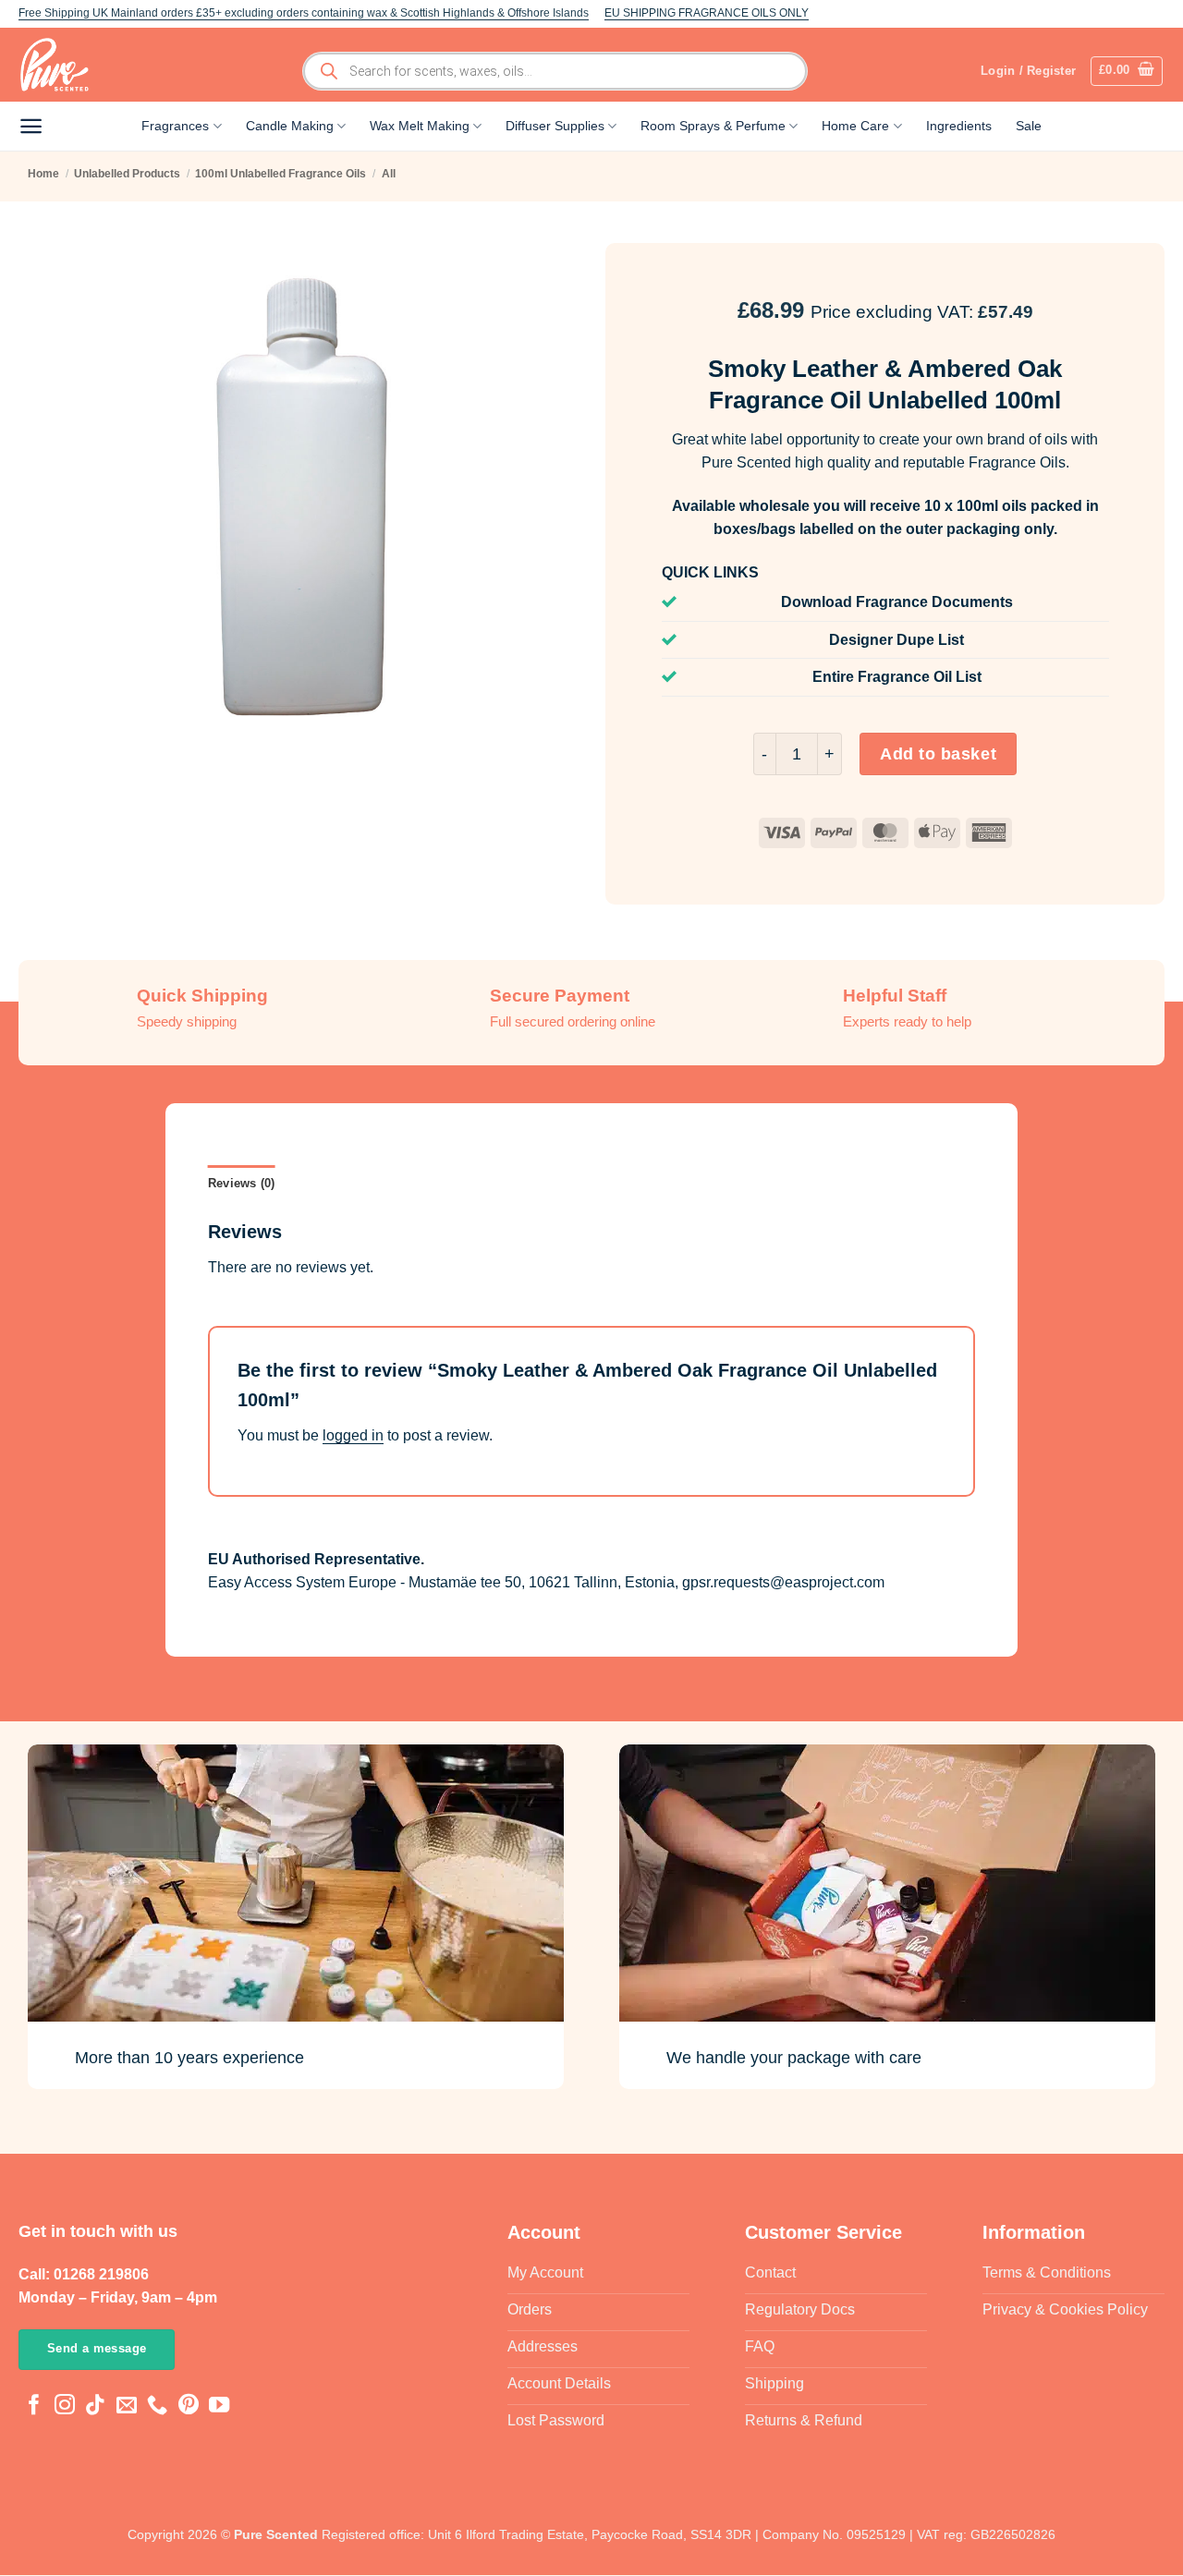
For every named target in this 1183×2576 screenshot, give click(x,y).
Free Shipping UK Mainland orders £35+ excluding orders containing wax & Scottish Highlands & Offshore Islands (304, 13)
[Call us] (157, 2406)
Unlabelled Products (127, 174)
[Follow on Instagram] (65, 2406)
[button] (1127, 71)
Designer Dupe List (896, 640)
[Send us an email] (127, 2406)
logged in (353, 1435)
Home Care (855, 126)
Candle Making (290, 126)
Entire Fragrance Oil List (897, 677)
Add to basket (938, 754)
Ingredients (959, 126)
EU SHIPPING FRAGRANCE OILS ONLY (707, 13)
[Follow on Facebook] (34, 2406)
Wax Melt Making (420, 126)
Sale (1029, 126)
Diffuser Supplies (555, 126)
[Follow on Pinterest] (189, 2406)
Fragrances (175, 126)
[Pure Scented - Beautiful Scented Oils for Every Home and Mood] (60, 65)
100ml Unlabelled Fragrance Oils (281, 174)
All (389, 174)
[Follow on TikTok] (95, 2406)
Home (43, 174)
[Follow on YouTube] (219, 2406)
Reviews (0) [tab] (242, 1183)
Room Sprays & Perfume (713, 126)
